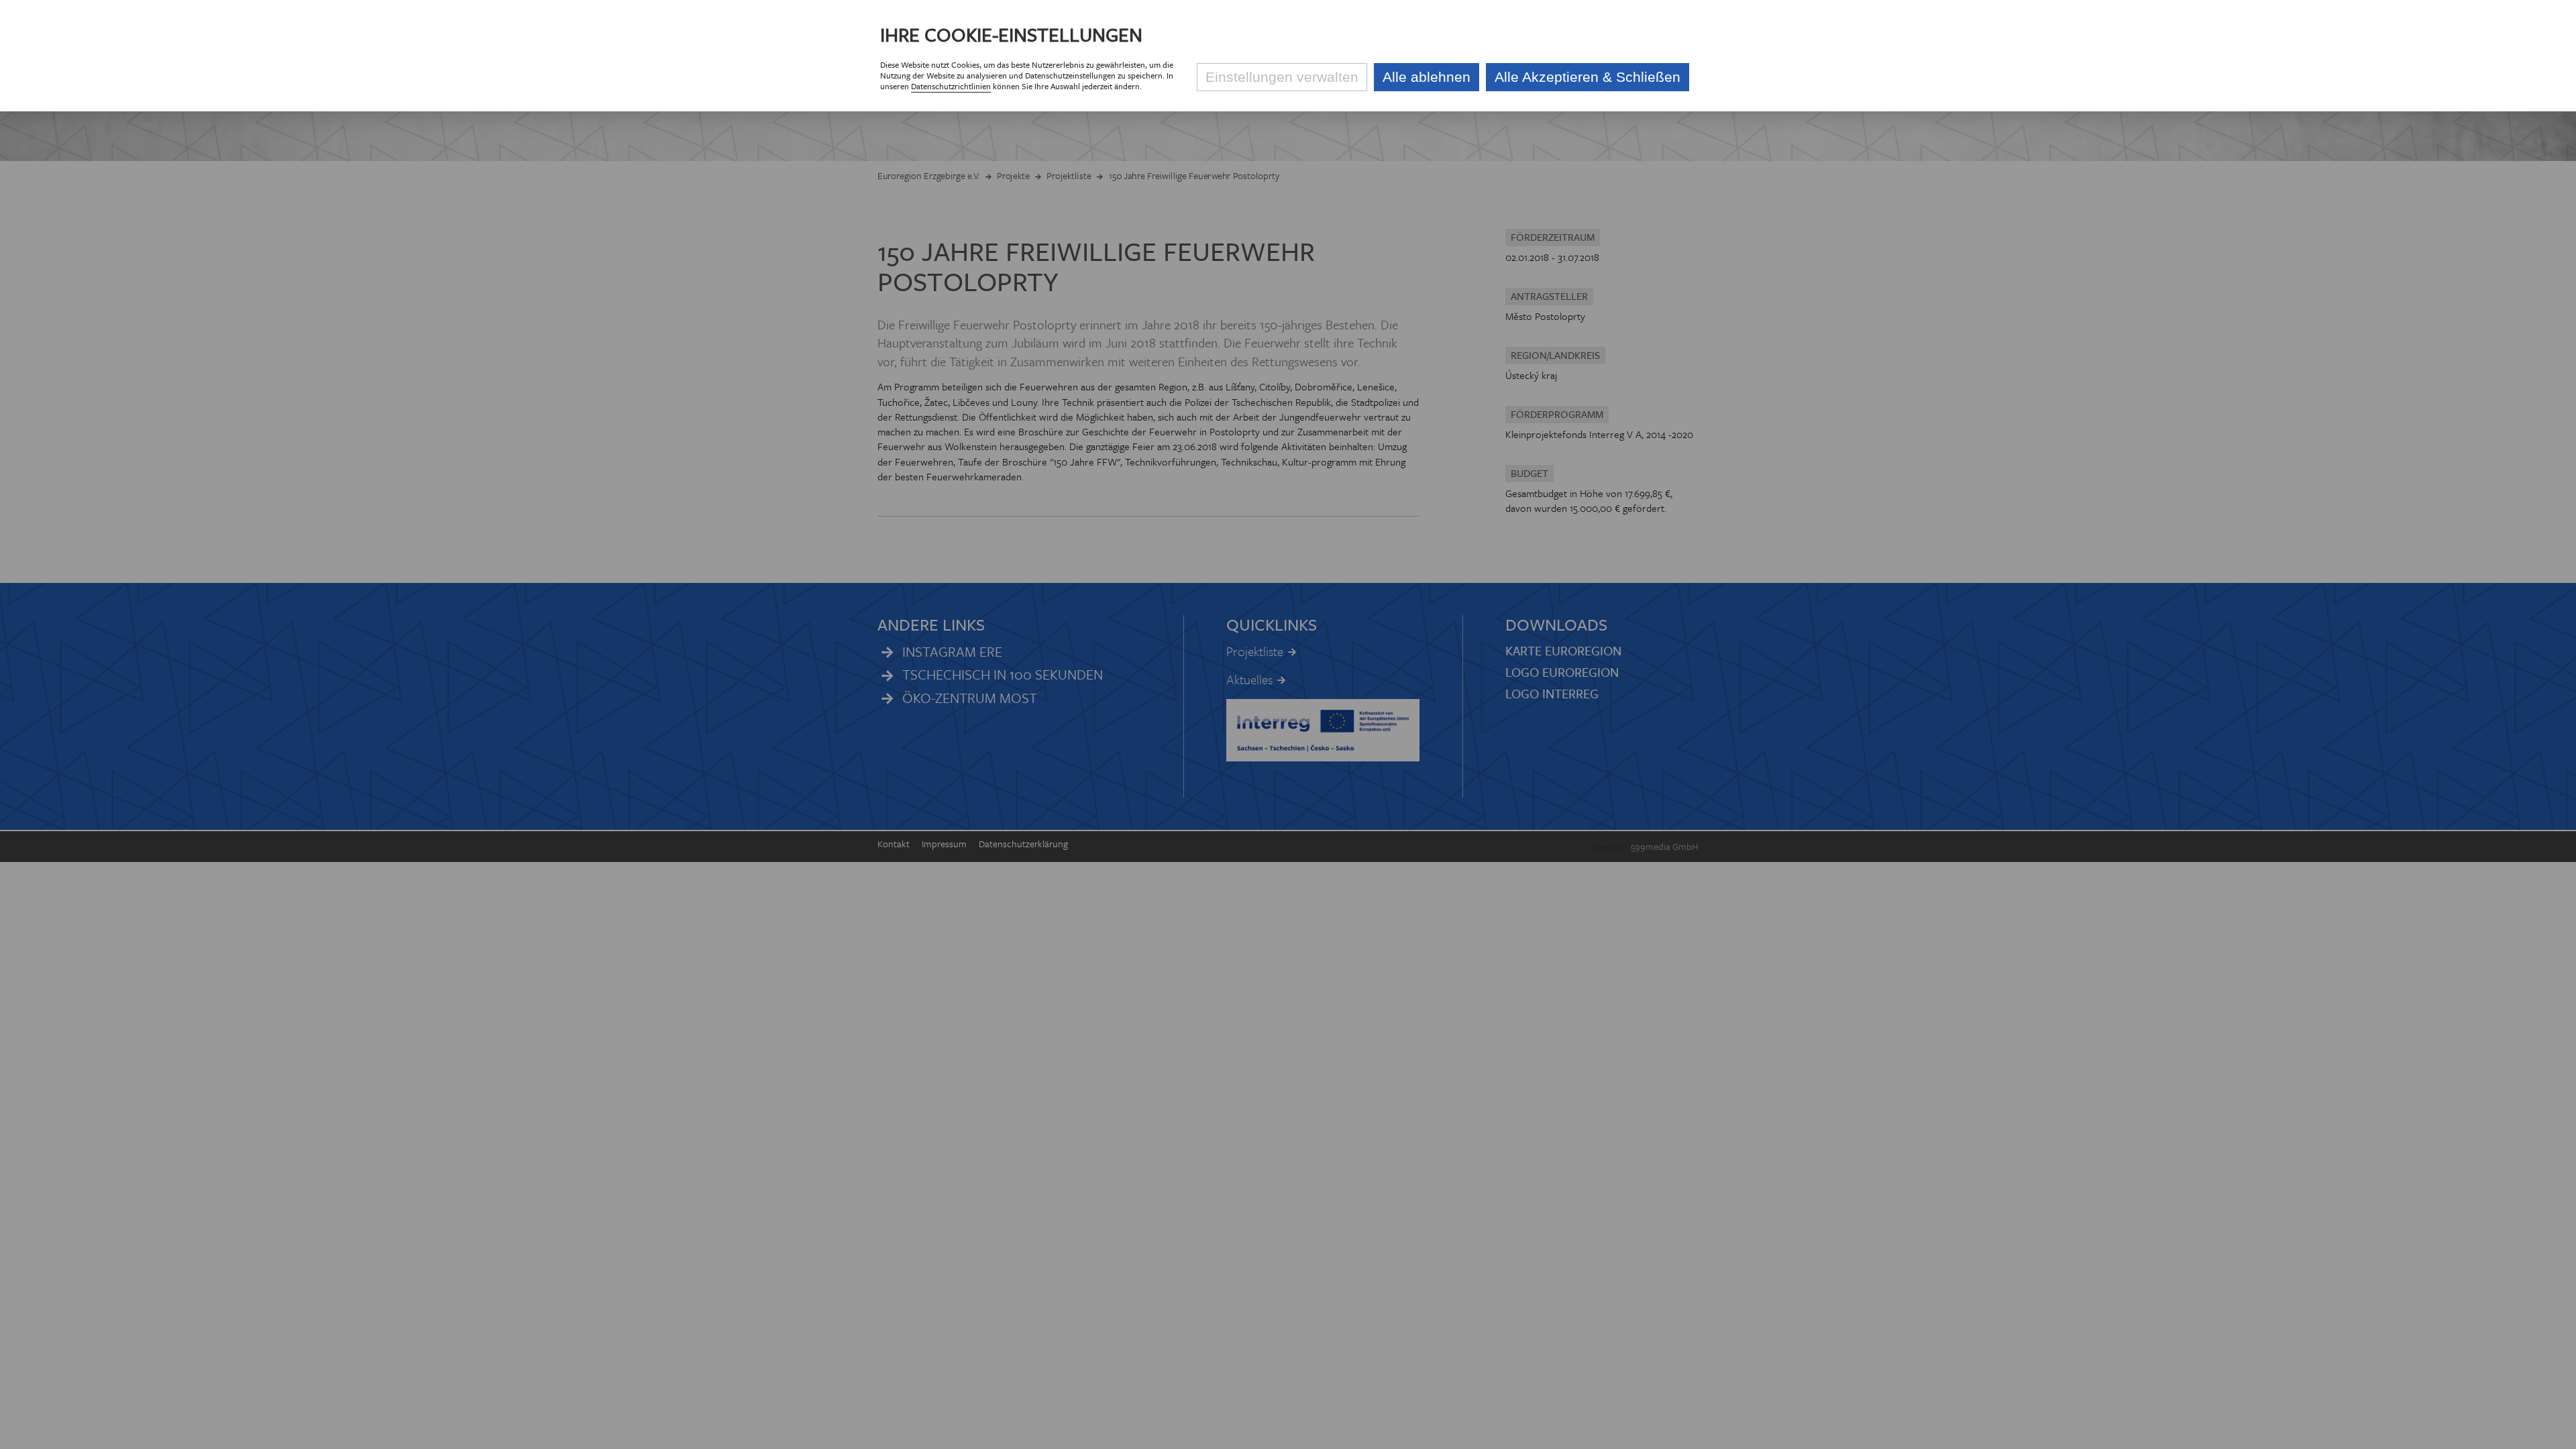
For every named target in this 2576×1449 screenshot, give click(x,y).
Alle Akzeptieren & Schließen (1588, 77)
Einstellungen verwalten (1282, 77)
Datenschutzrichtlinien (951, 86)
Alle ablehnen (1427, 77)
